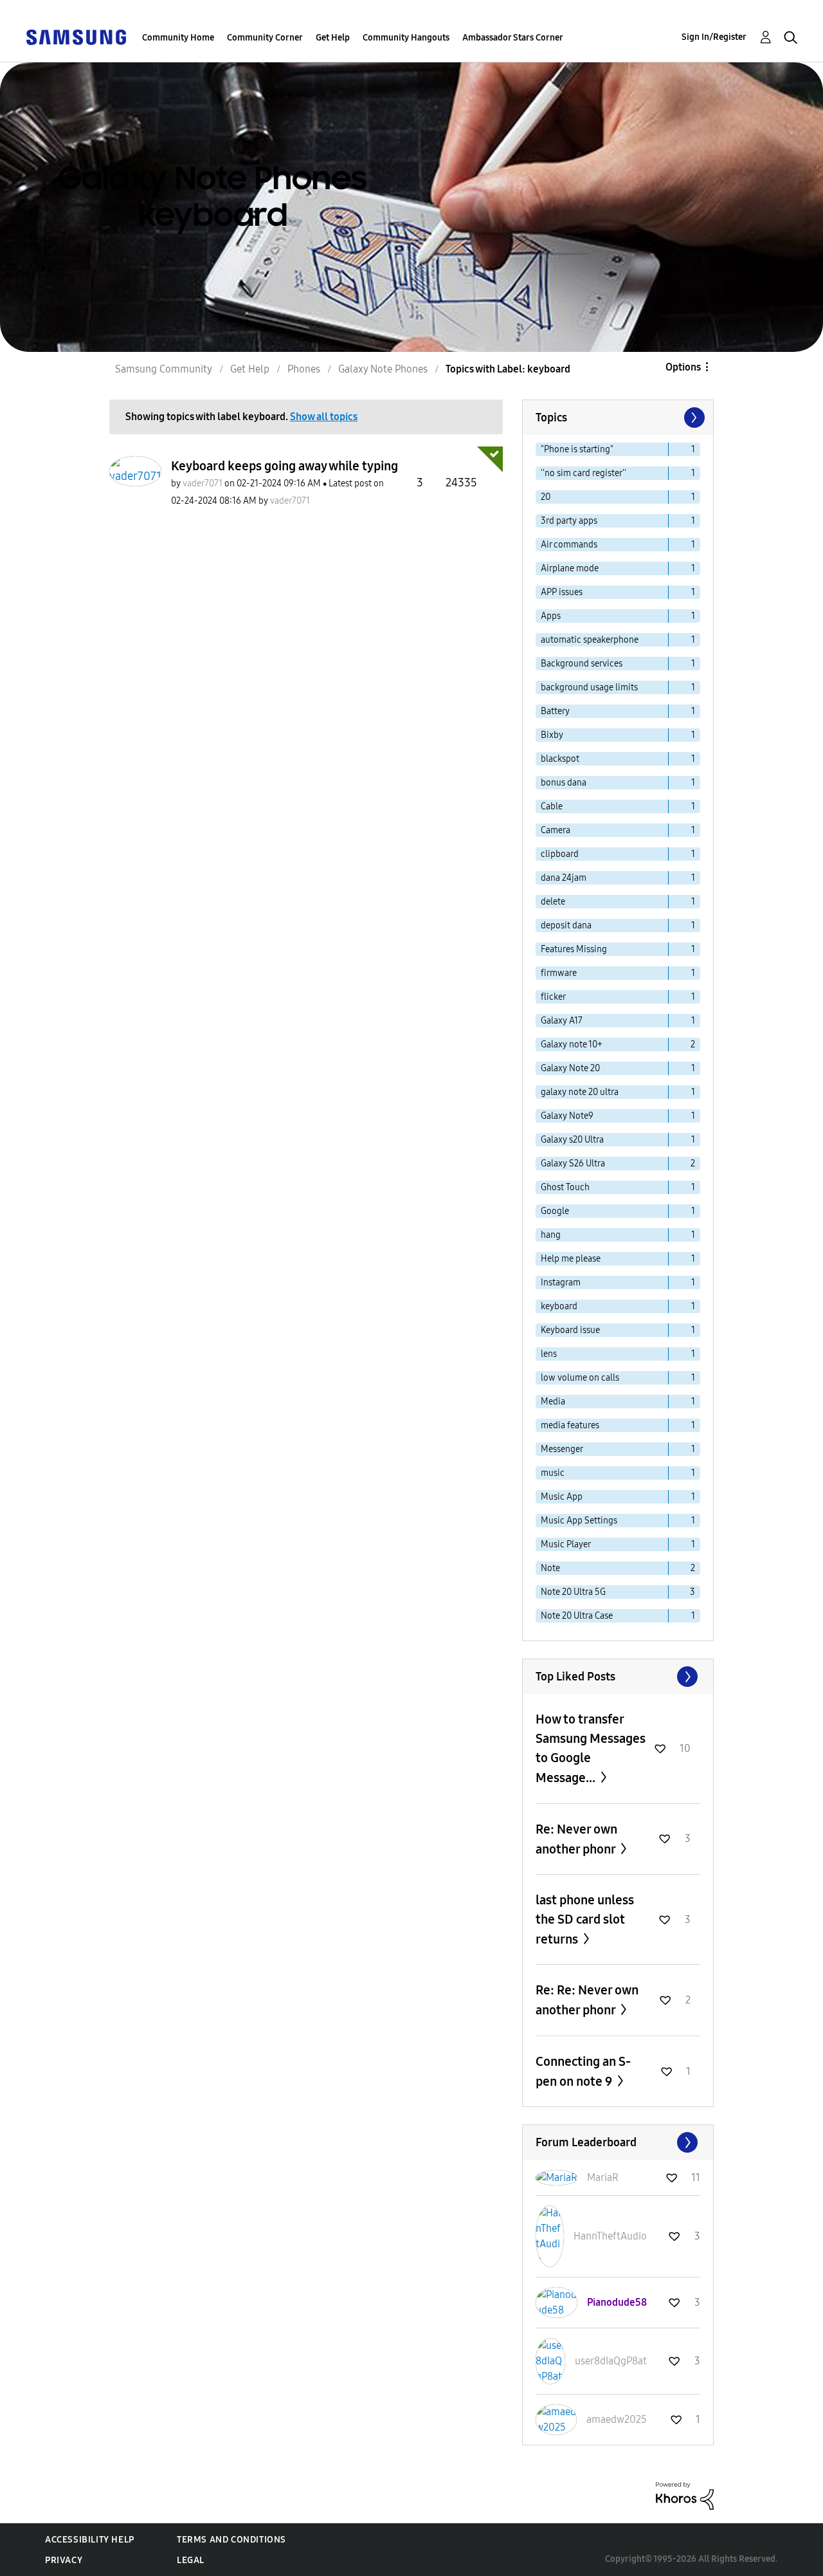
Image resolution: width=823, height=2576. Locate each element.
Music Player (566, 1544)
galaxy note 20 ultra (580, 1092)
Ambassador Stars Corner (513, 38)
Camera (556, 830)
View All (618, 1677)
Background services (582, 664)
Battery (555, 711)
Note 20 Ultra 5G (573, 1592)
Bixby (552, 735)
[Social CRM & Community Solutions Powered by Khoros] (685, 2495)
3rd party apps (569, 521)
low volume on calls (580, 1378)
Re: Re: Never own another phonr (587, 2000)
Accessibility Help (90, 2540)
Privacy (64, 2560)
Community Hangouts (406, 38)
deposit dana (566, 925)
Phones (304, 369)
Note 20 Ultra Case (577, 1616)
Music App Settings (579, 1521)
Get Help (333, 38)
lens (549, 1354)
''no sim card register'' (583, 473)
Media (553, 1402)
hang (551, 1235)
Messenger (562, 1449)
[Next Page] (693, 418)
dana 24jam (564, 878)
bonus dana (564, 783)
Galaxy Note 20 (570, 1068)
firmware (559, 973)
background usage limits (589, 687)
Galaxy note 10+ (572, 1044)
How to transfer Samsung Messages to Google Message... (591, 1748)
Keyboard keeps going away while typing (285, 466)
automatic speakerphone (590, 640)
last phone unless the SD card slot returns (585, 1919)
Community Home (178, 38)
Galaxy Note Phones (383, 369)
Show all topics (324, 417)
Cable (552, 806)
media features (570, 1425)
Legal (191, 2560)
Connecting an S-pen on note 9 (583, 2071)
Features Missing (574, 949)
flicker (553, 997)
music (553, 1473)
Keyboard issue (570, 1330)
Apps (551, 616)
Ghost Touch (565, 1187)
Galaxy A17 (562, 1021)
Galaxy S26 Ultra (573, 1164)
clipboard (560, 854)
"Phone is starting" (577, 449)
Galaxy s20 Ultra (572, 1140)
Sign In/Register (714, 37)
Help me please (571, 1259)
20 (546, 497)
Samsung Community (164, 369)
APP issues (562, 592)
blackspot (560, 759)
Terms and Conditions (231, 2540)
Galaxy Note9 (567, 1116)
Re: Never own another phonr (577, 1839)
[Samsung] (76, 36)
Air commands (569, 545)
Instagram (561, 1283)
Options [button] (683, 367)
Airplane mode (570, 568)
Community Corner (265, 38)
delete (553, 902)
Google (555, 1211)
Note (550, 1568)
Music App (562, 1497)
